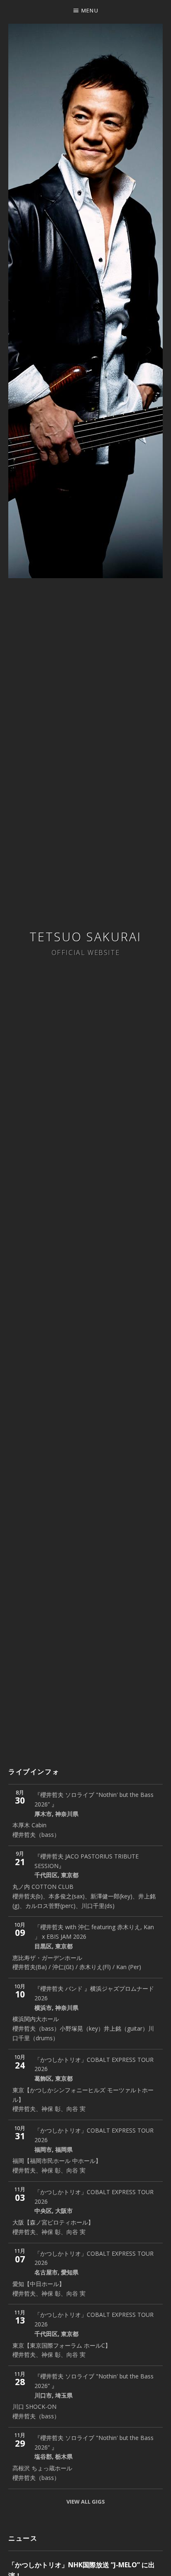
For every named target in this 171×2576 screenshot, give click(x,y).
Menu (90, 10)
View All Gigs (86, 2502)
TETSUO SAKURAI (85, 937)
